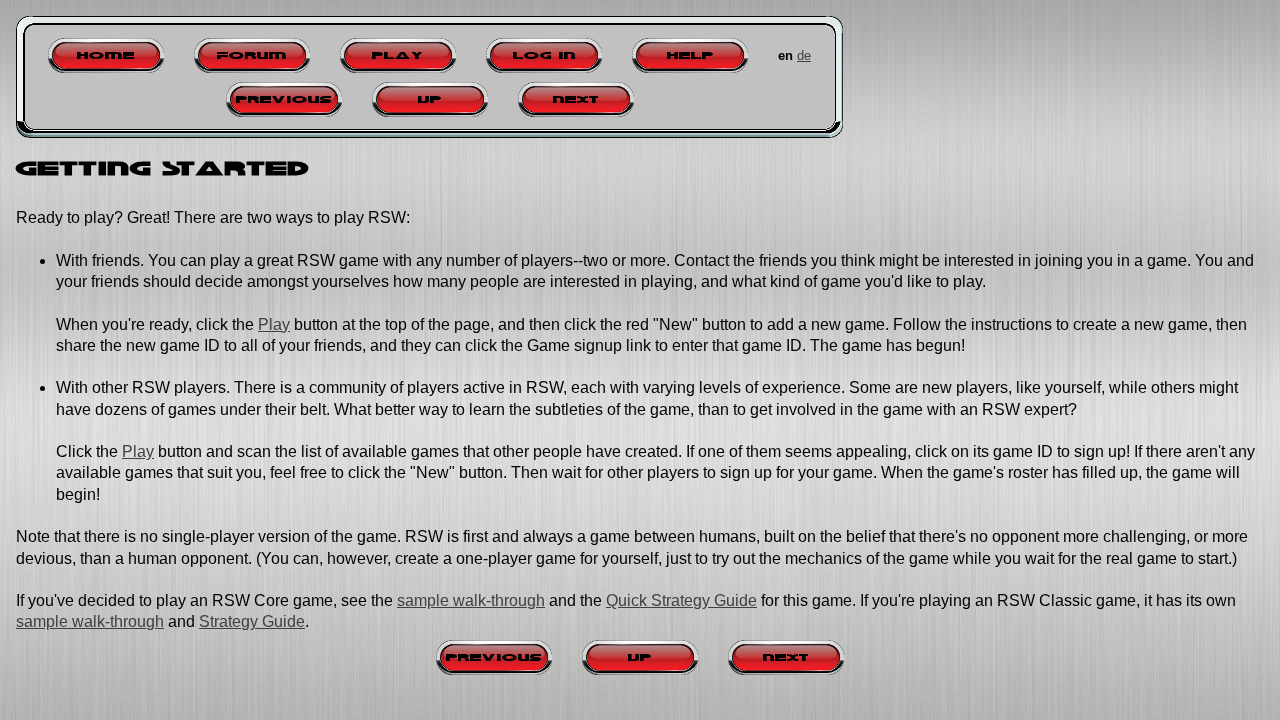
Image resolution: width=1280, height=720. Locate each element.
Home (106, 55)
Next (576, 99)
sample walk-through (471, 600)
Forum (252, 55)
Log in (544, 55)
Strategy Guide (252, 621)
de (804, 55)
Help (690, 55)
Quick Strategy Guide (681, 600)
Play (398, 55)
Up (430, 99)
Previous (284, 99)
